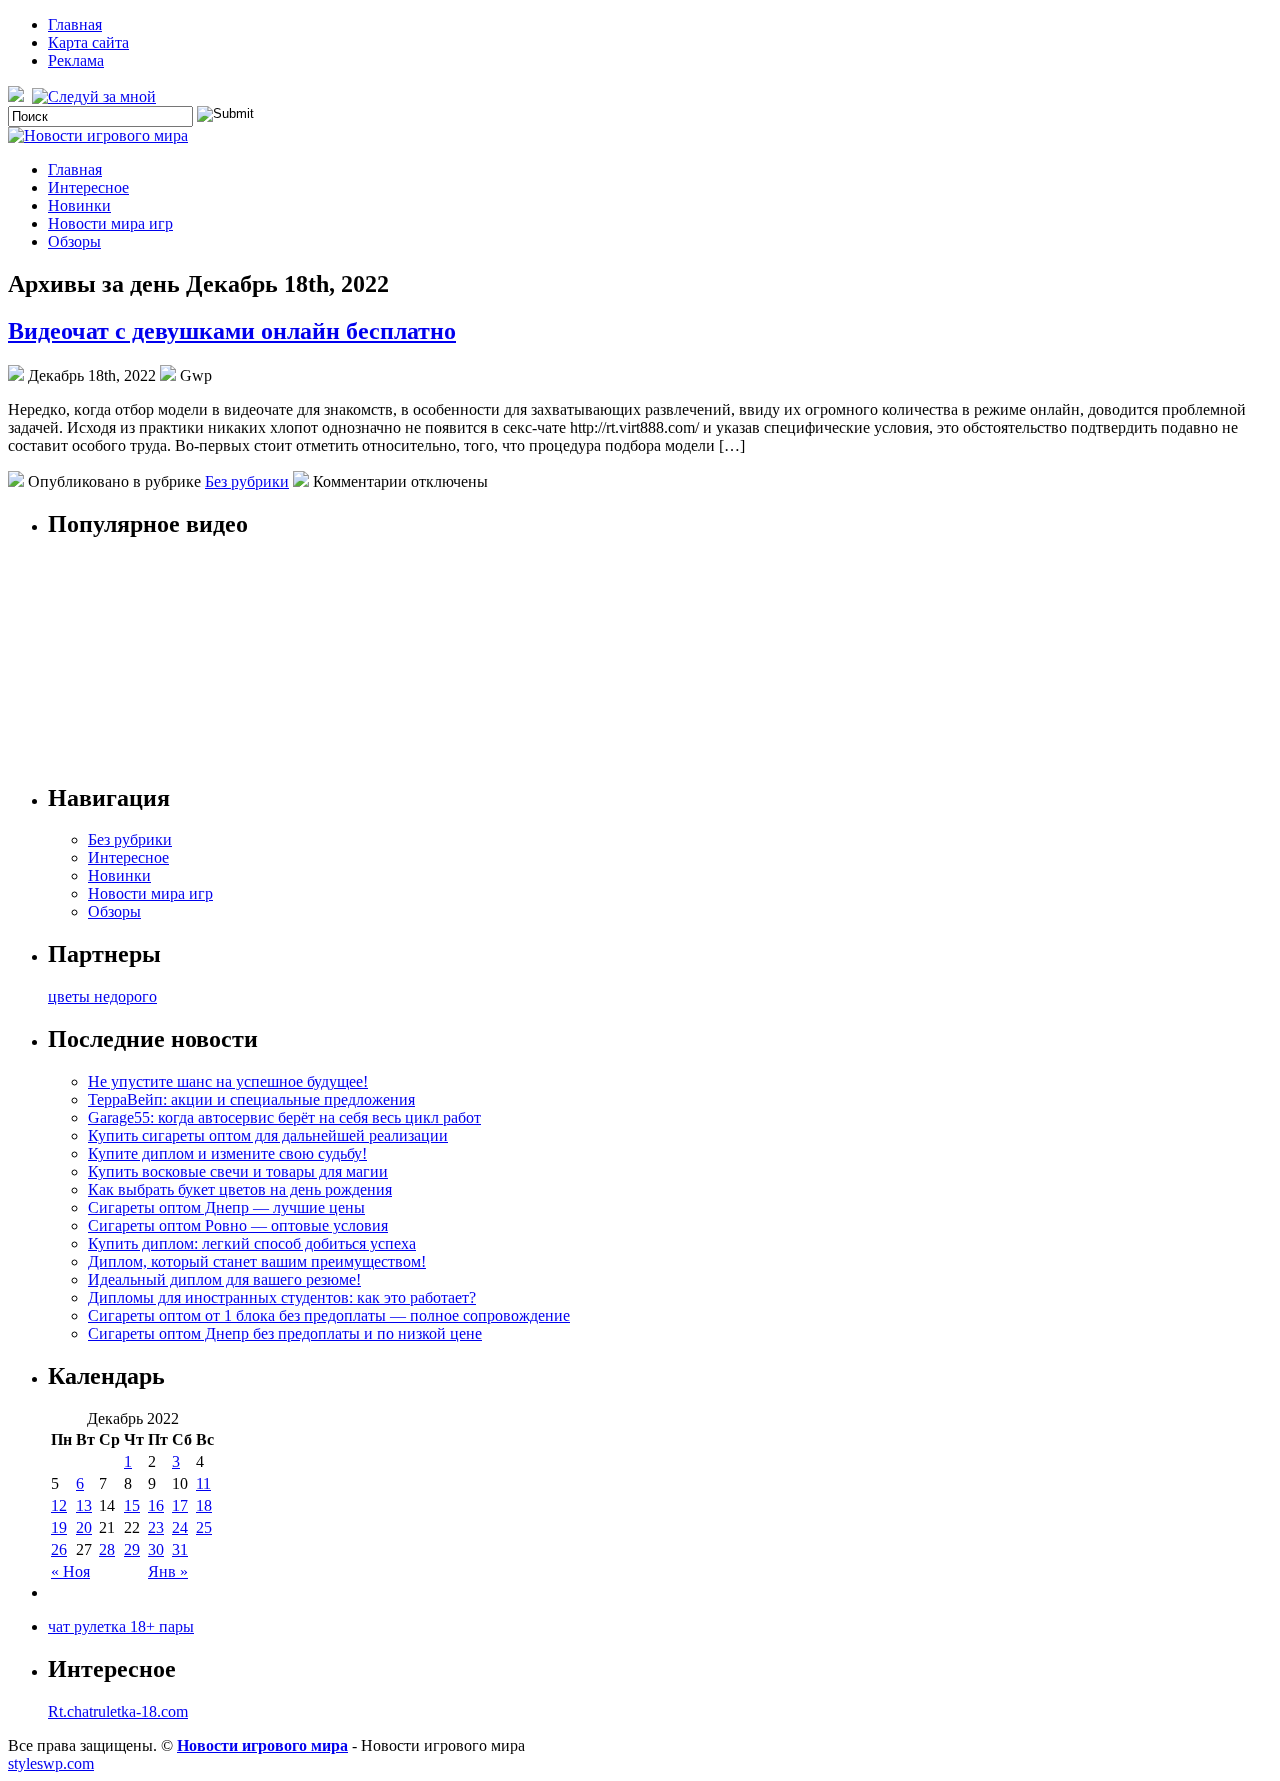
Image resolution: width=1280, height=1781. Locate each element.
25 (204, 1527)
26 (59, 1549)
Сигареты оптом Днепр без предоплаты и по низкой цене (285, 1333)
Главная (75, 24)
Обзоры (74, 241)
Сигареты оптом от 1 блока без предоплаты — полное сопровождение (329, 1315)
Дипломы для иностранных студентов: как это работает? (282, 1297)
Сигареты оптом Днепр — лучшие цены (226, 1207)
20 (84, 1527)
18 (204, 1505)
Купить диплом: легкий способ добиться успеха (252, 1243)
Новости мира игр (110, 223)
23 (156, 1527)
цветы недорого (102, 996)
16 (156, 1505)
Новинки (79, 205)
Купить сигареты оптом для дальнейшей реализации (268, 1135)
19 (59, 1527)
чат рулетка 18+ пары (121, 1626)
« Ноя (70, 1571)
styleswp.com (51, 1763)
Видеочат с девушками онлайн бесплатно (232, 331)
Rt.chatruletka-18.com (118, 1711)
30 (156, 1549)
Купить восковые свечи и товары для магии (238, 1171)
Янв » (168, 1571)
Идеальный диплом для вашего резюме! (224, 1279)
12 (59, 1505)
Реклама (76, 60)
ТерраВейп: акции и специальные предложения (251, 1099)
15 (132, 1505)
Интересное (88, 187)
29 (132, 1549)
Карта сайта (88, 42)
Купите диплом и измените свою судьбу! (227, 1153)
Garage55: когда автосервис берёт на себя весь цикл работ (284, 1117)
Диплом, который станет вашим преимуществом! (257, 1261)
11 (203, 1483)
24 (180, 1527)
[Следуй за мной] (96, 96)
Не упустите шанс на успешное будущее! (228, 1081)
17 (180, 1505)
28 (107, 1549)
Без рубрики (247, 481)
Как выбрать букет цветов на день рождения (240, 1189)
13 (84, 1505)
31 (180, 1549)
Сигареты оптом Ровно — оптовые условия (238, 1225)
